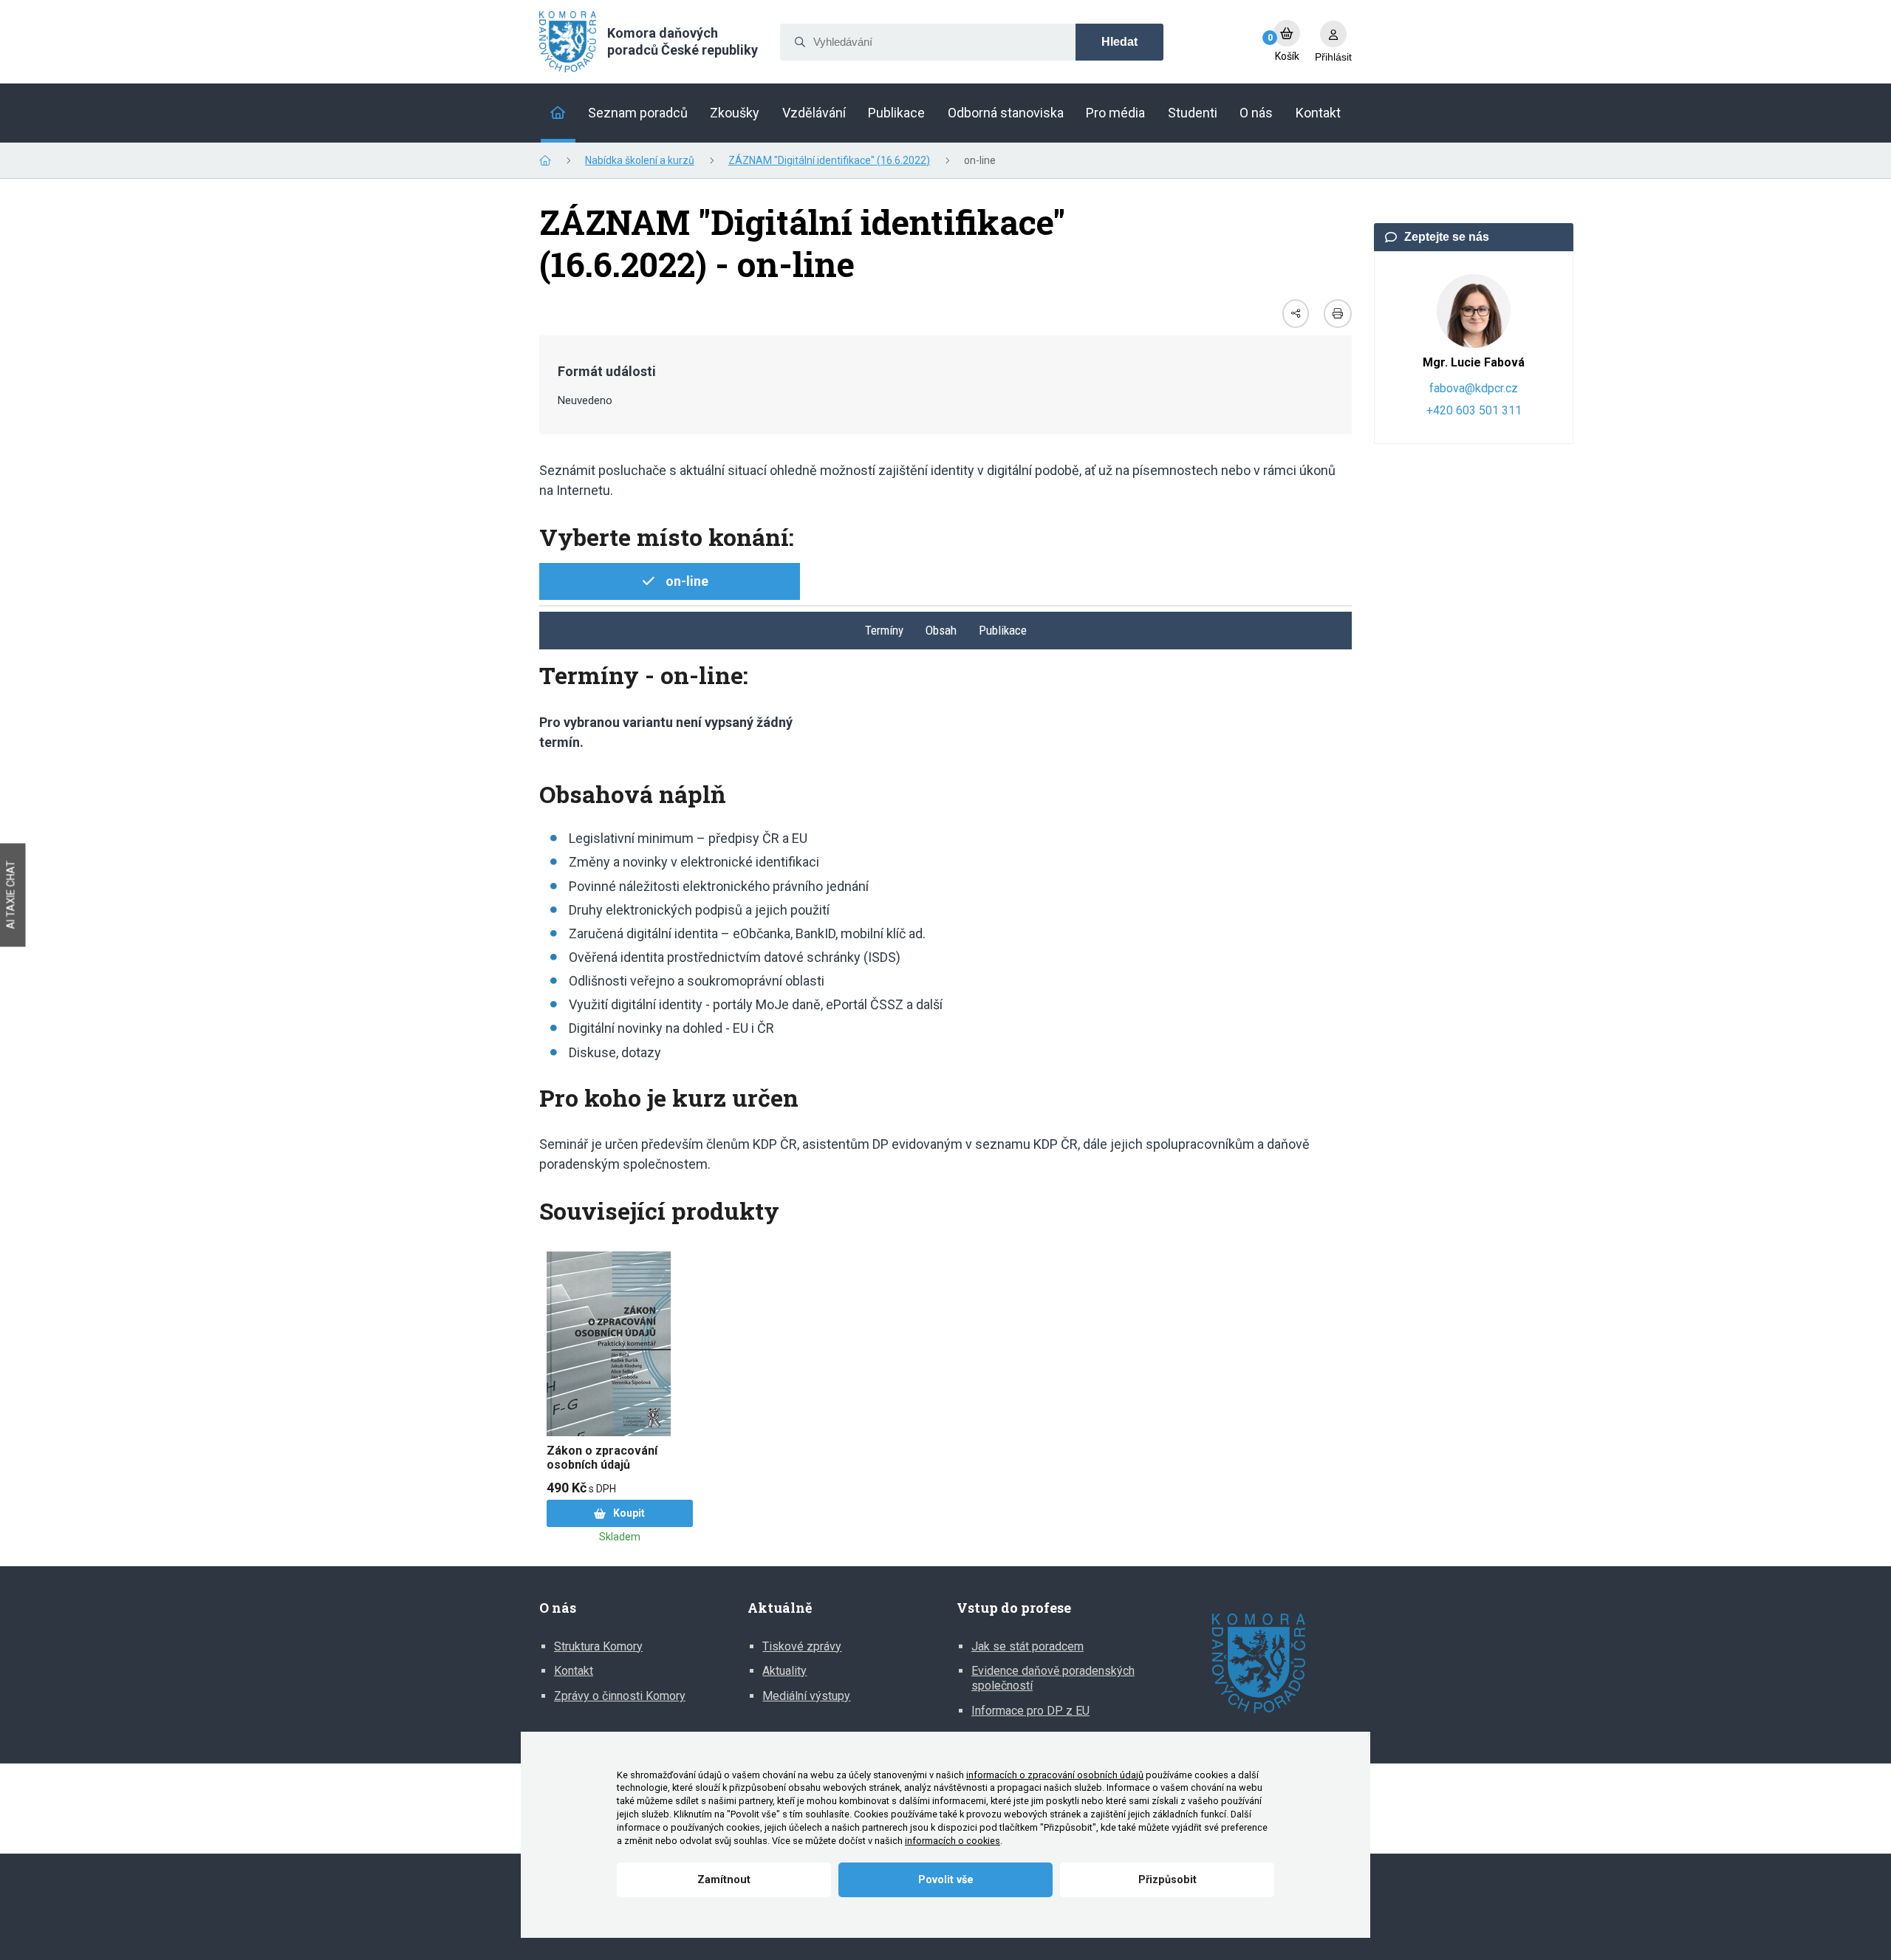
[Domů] (558, 113)
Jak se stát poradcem (1027, 1646)
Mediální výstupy (806, 1696)
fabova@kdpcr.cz (1474, 388)
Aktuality (784, 1671)
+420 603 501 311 (1474, 410)
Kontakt (574, 1671)
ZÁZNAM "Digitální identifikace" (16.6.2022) (829, 160)
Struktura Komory (598, 1646)
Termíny (884, 630)
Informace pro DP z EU (1030, 1711)
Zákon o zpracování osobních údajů (602, 1458)
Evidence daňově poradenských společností (1053, 1678)
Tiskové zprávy (802, 1646)
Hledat (1119, 42)
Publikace (1003, 630)
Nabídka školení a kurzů (640, 160)
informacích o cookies (953, 1841)
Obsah (941, 630)
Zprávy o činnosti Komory (620, 1696)
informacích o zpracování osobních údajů (1055, 1775)
